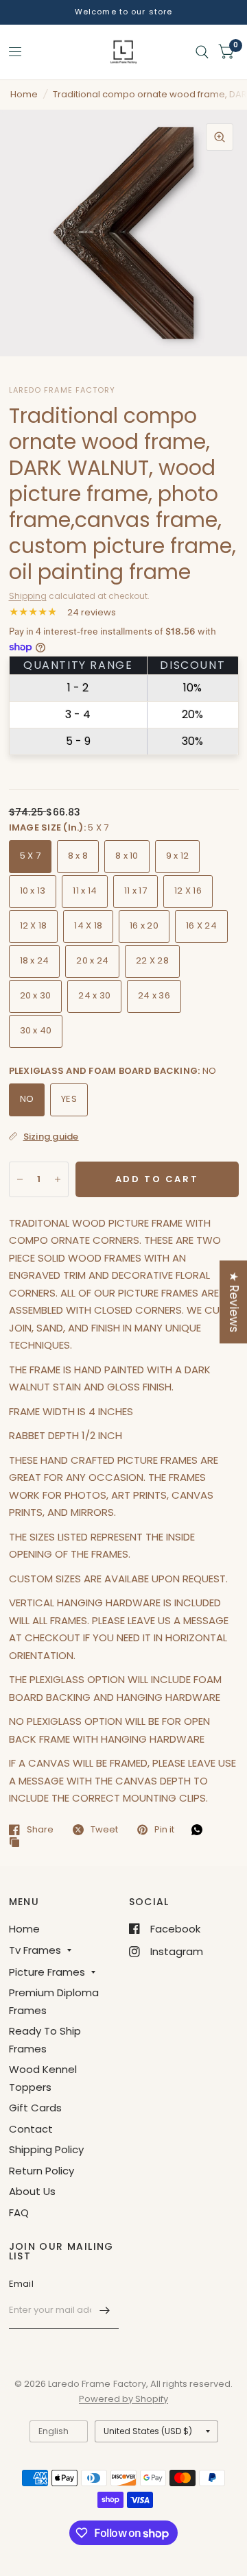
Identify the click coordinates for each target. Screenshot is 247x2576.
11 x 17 (136, 891)
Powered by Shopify (123, 2399)
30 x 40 (36, 1030)
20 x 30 (36, 995)
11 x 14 (85, 891)
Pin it (164, 1830)
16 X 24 (201, 925)
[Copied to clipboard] (18, 1843)
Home (24, 94)
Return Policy (42, 2171)
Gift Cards (35, 2108)
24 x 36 (154, 995)
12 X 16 (188, 891)
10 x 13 (33, 891)
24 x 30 (94, 995)
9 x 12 (178, 856)
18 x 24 (35, 960)
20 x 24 (92, 960)
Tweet (104, 1830)
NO (27, 1099)
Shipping (28, 596)
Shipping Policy (46, 2149)
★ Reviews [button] (234, 1302)
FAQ (19, 2212)
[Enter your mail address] (105, 2311)
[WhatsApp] (200, 1830)
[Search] (202, 52)
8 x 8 (78, 856)
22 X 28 (152, 960)
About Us (32, 2191)
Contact (31, 2129)
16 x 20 (144, 925)
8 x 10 (127, 856)
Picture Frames (47, 1972)
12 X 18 (34, 925)
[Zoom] (220, 137)
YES (69, 1099)
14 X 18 (88, 925)
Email (21, 2284)
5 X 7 (30, 856)
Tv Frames (35, 1950)
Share (40, 1830)
